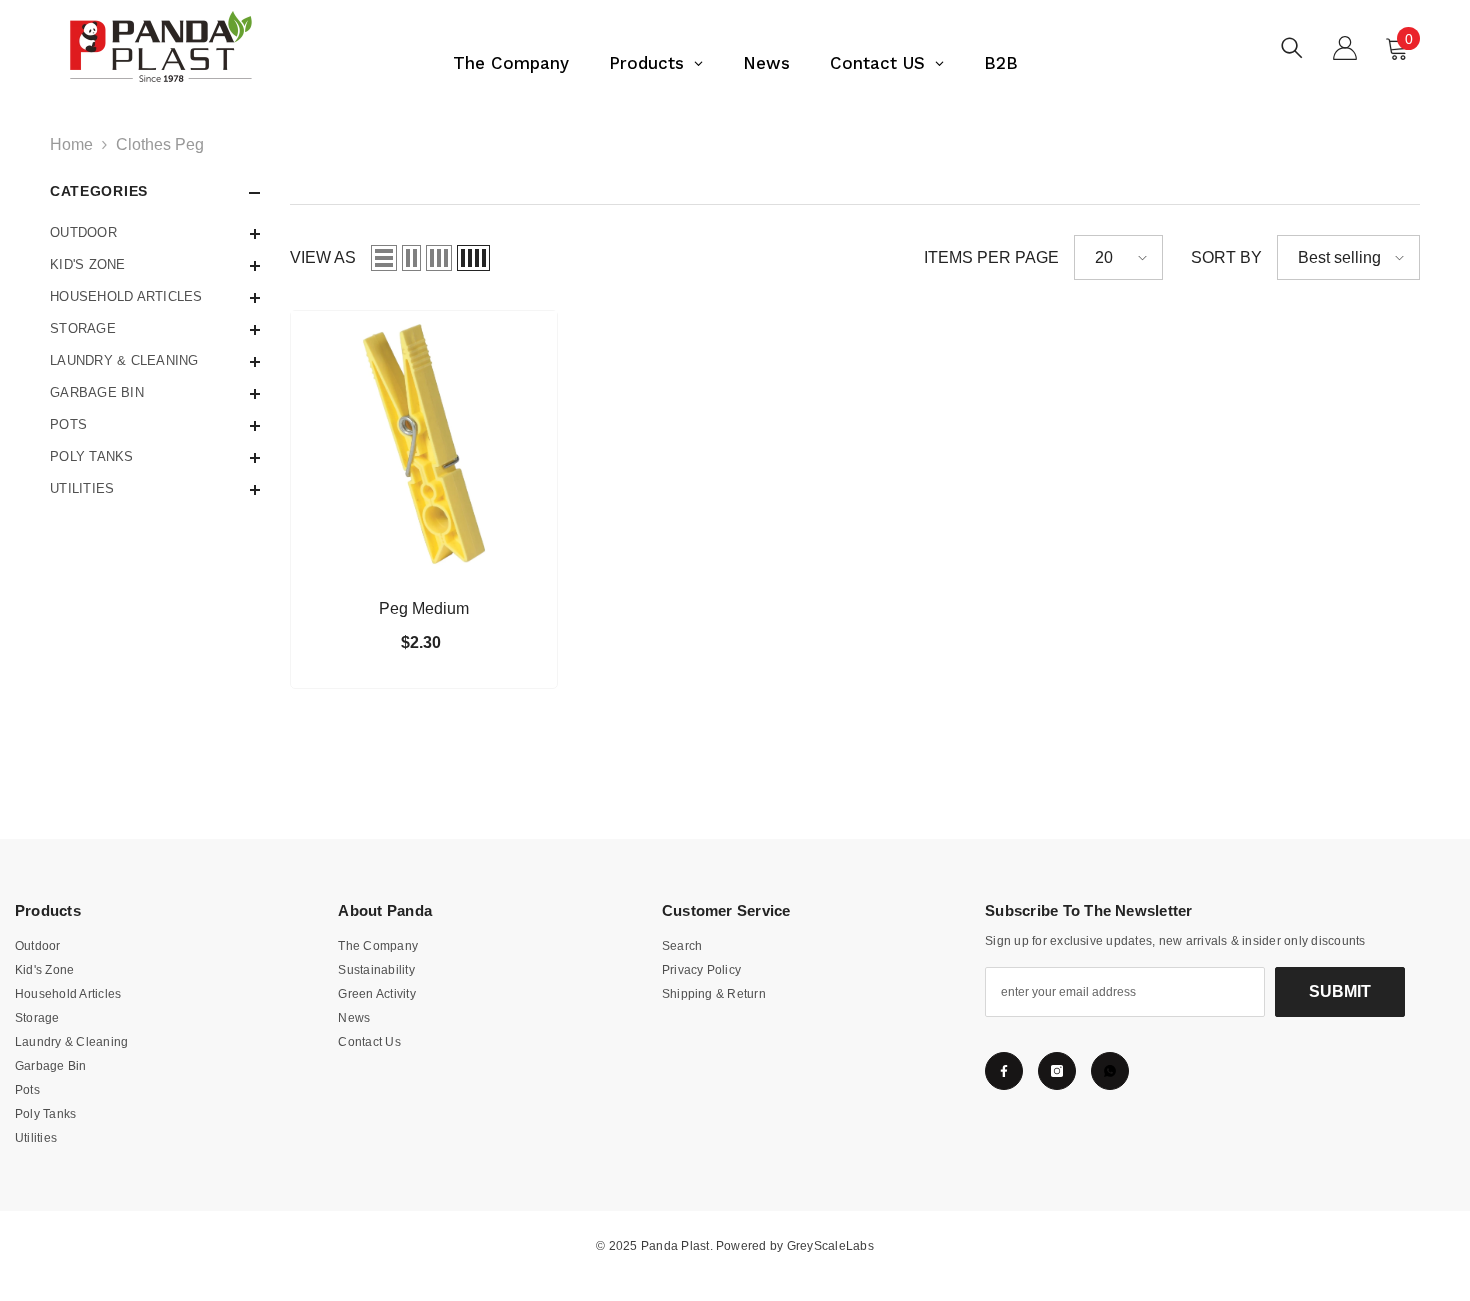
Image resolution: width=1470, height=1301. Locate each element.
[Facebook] (1004, 1071)
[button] (155, 234)
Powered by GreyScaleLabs (795, 1246)
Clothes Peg (160, 144)
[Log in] (1345, 48)
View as (323, 257)
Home (71, 144)
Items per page (991, 257)
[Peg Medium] (424, 444)
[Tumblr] (1110, 1071)
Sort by (1226, 257)
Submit (1340, 991)
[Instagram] (1057, 1071)
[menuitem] (155, 233)
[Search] (1292, 47)
